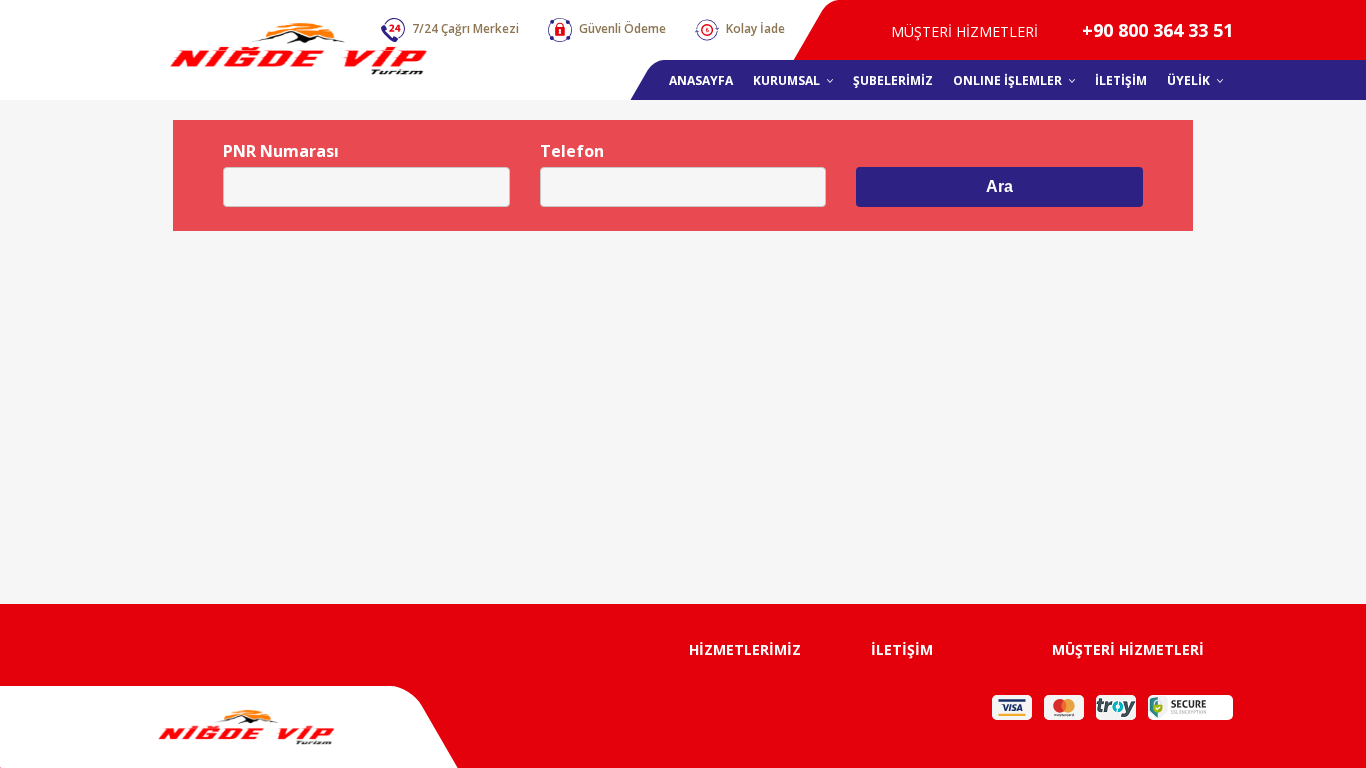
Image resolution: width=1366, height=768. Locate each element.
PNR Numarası (281, 151)
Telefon (572, 151)
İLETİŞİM (902, 649)
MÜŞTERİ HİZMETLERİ (1128, 649)
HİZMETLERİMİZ (745, 649)
